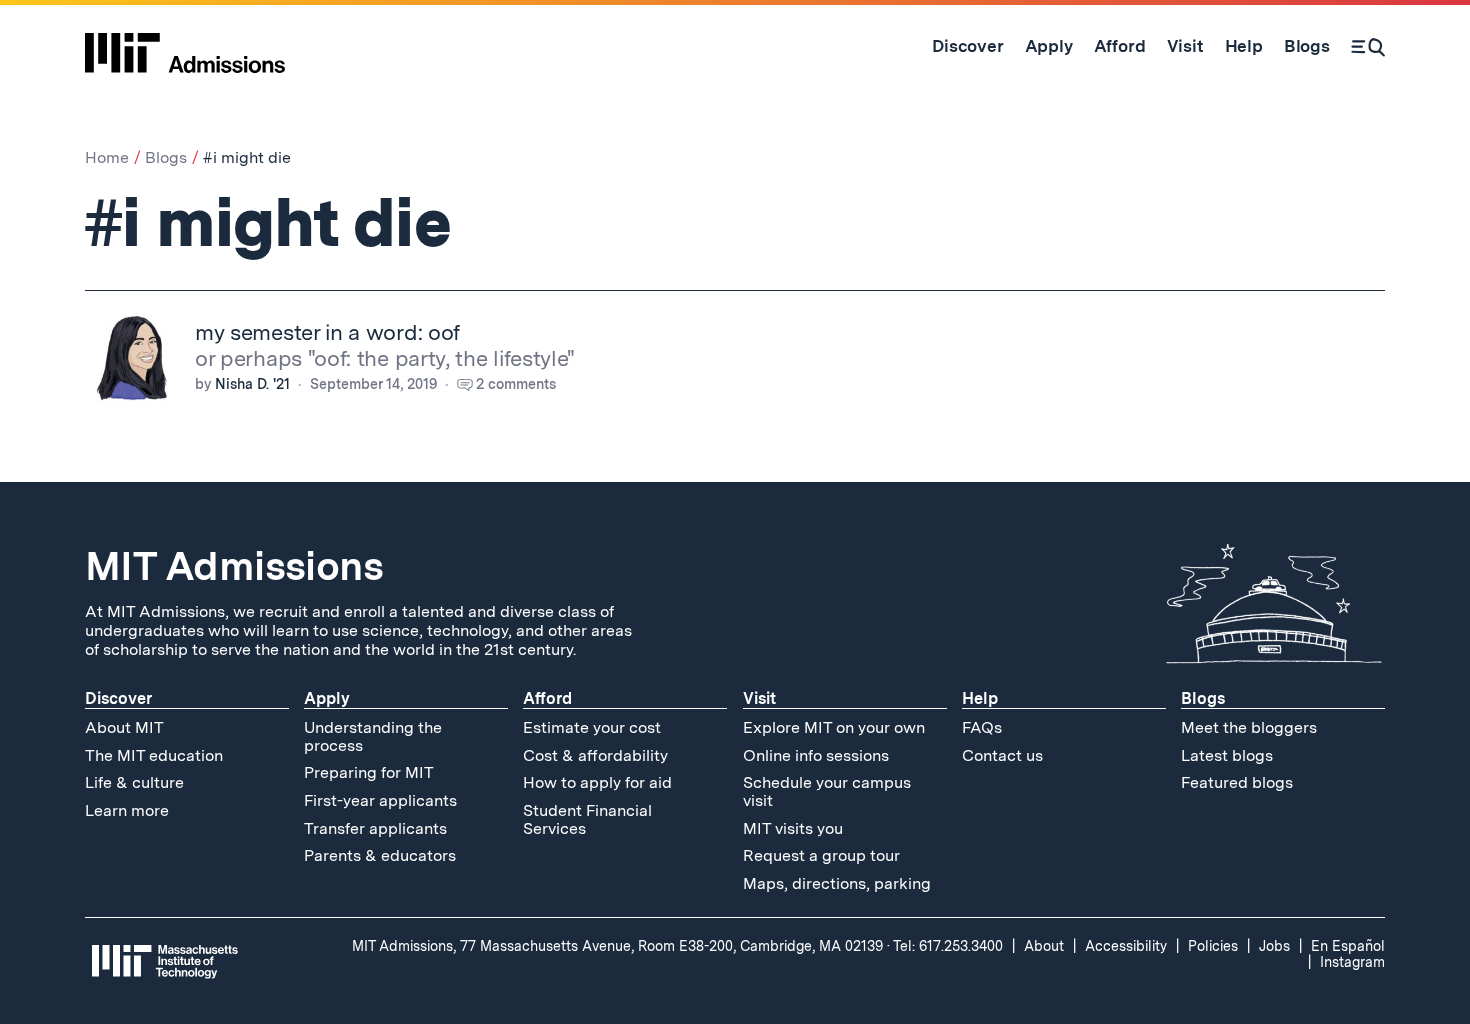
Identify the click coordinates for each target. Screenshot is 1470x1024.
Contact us (1002, 755)
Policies (1213, 946)
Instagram (1352, 962)
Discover (118, 698)
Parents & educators (380, 855)
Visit (759, 698)
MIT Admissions (234, 566)
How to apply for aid (597, 782)
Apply (327, 698)
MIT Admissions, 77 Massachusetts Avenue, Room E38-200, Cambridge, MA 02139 (617, 946)
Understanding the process (373, 736)
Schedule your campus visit (827, 791)
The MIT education (154, 755)
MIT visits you (793, 828)
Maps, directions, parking (837, 883)
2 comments (516, 384)
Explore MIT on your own (834, 727)
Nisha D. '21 (252, 384)
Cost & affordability (595, 755)
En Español (1348, 946)
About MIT (124, 727)
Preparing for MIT (369, 772)
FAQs (982, 727)
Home (107, 157)
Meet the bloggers (1249, 727)
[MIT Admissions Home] (185, 46)
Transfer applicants (375, 828)
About (1044, 946)
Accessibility (1126, 946)
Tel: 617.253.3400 (948, 946)
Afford (547, 698)
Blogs (166, 157)
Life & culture (134, 782)
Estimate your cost (592, 727)
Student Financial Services (587, 819)
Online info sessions (816, 755)
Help (980, 698)
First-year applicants (380, 800)
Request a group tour (821, 855)
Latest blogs (1227, 755)
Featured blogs (1237, 782)
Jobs (1274, 946)
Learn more (127, 810)
